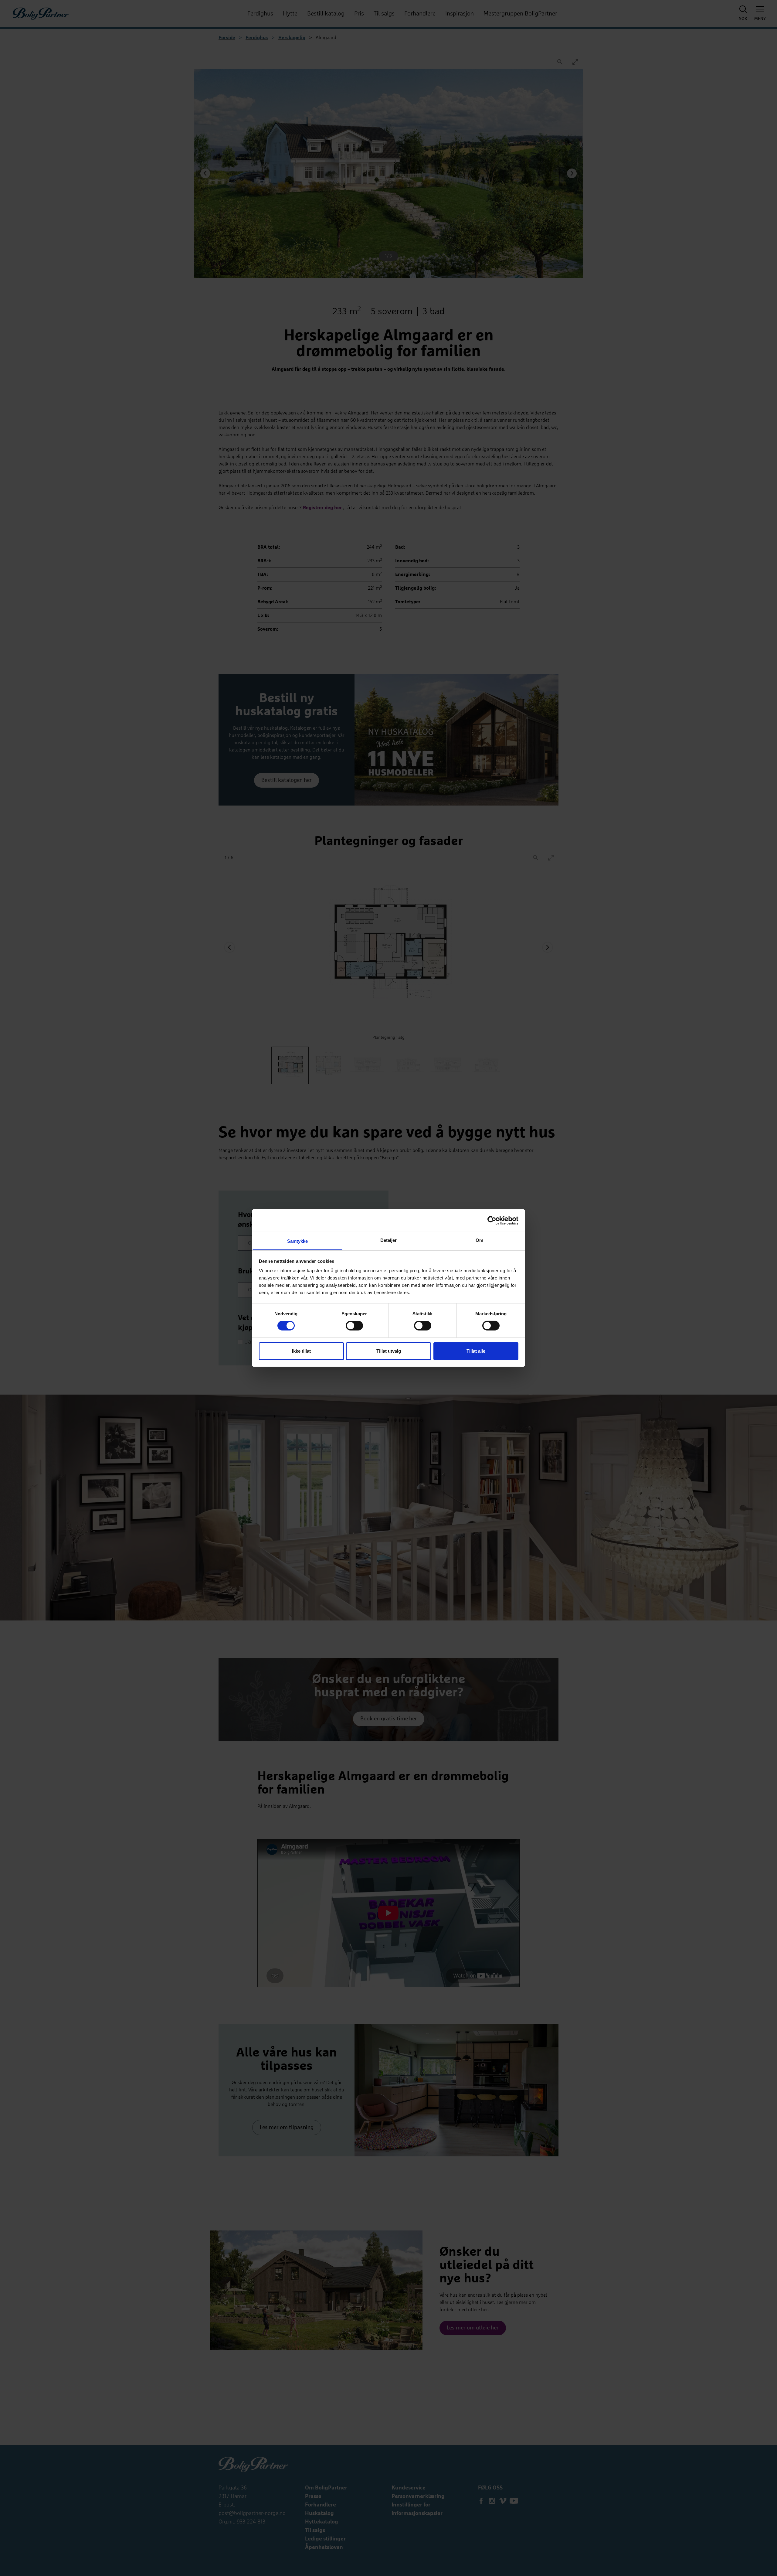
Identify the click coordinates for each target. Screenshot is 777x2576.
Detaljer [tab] (389, 1240)
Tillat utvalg (389, 1351)
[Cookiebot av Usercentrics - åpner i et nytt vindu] (492, 1220)
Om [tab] (479, 1240)
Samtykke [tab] (298, 1241)
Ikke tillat (301, 1351)
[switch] (354, 1326)
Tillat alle (476, 1351)
